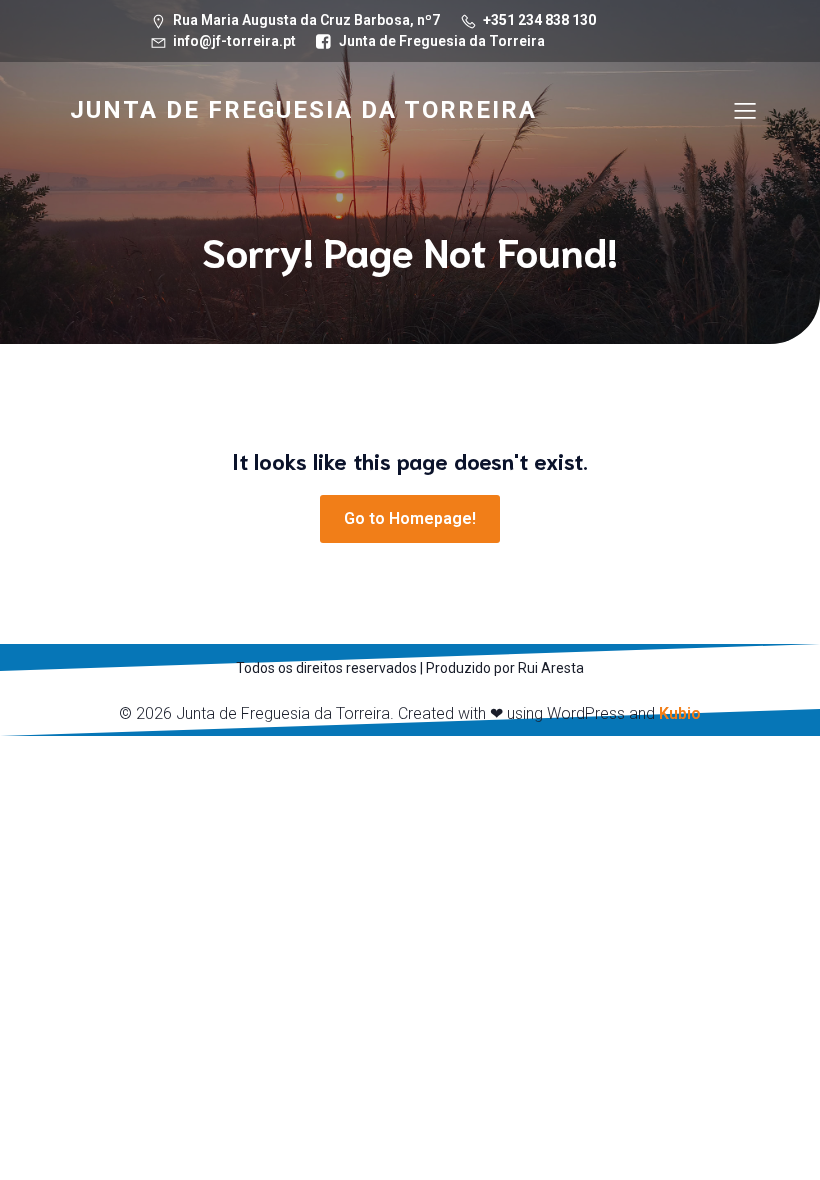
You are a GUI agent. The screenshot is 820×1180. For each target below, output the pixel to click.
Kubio (680, 713)
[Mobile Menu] (745, 110)
